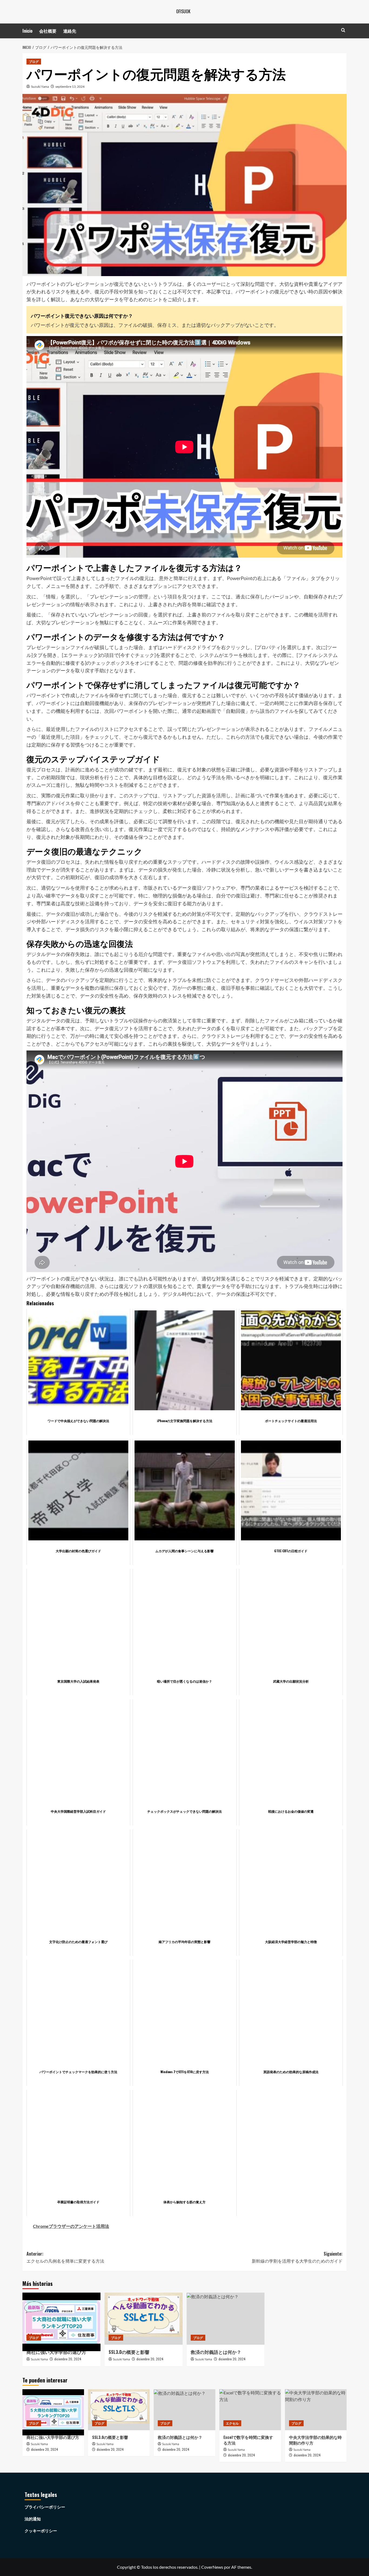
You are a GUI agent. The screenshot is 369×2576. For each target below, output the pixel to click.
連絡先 (70, 31)
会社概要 (48, 31)
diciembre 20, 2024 (68, 2359)
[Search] (343, 30)
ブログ (34, 61)
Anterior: (65, 2257)
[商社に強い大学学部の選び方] (61, 2319)
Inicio (27, 31)
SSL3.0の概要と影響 (129, 2352)
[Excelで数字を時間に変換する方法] (250, 2410)
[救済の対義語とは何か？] (226, 2319)
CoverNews (212, 2567)
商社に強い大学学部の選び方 (56, 2352)
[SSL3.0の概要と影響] (144, 2319)
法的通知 (33, 2519)
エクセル (232, 2423)
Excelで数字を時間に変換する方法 (248, 2440)
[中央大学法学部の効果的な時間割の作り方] (316, 2410)
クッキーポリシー (41, 2531)
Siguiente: (297, 2257)
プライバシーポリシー (45, 2507)
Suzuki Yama (40, 87)
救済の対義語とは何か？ (216, 2352)
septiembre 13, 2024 (70, 87)
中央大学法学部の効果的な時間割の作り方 (315, 2440)
